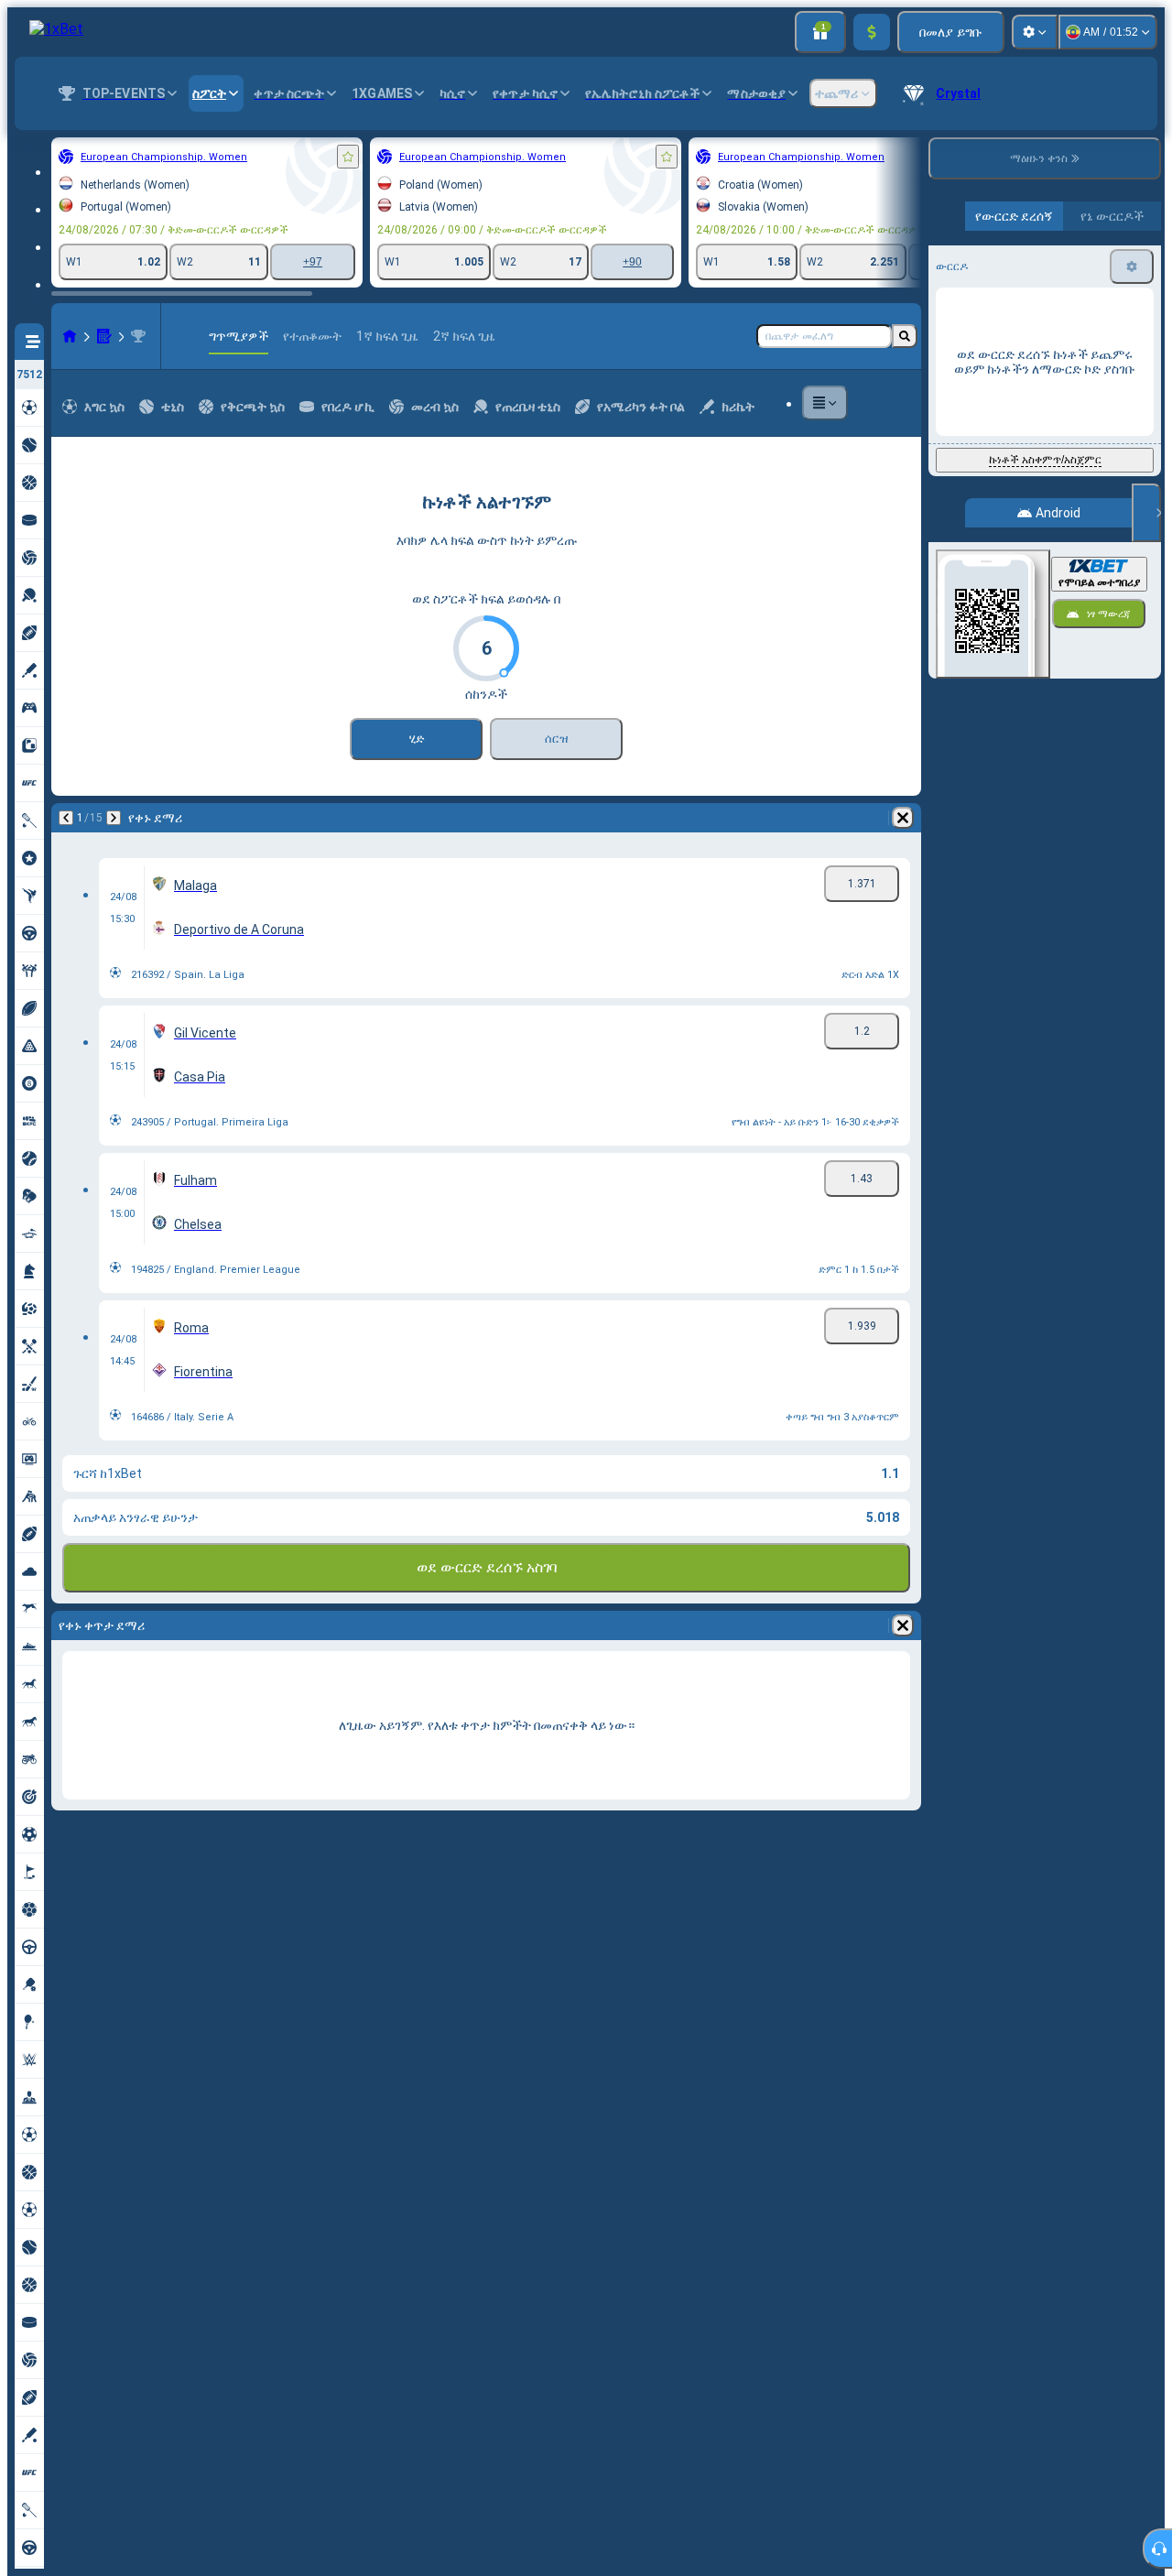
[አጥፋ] (903, 818)
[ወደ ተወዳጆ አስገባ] (348, 157)
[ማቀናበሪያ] (1035, 32)
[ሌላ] (825, 403)
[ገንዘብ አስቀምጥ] (872, 32)
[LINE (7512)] (70, 336)
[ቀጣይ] (114, 818)
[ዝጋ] (1146, 513)
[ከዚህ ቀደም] (66, 818)
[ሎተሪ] (104, 336)
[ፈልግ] (905, 336)
